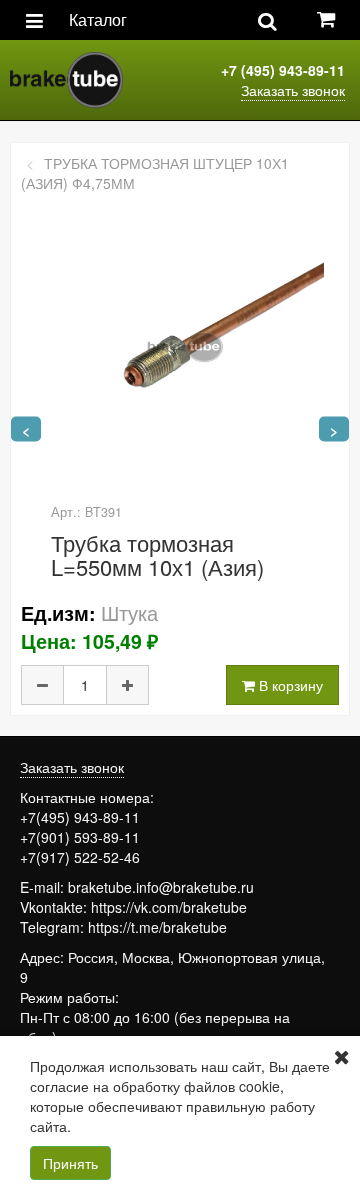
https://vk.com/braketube (169, 907)
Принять (70, 1163)
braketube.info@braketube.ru (161, 887)
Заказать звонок (293, 90)
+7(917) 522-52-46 (80, 857)
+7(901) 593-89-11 (80, 837)
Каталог (98, 19)
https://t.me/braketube (157, 927)
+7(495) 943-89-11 (80, 817)
